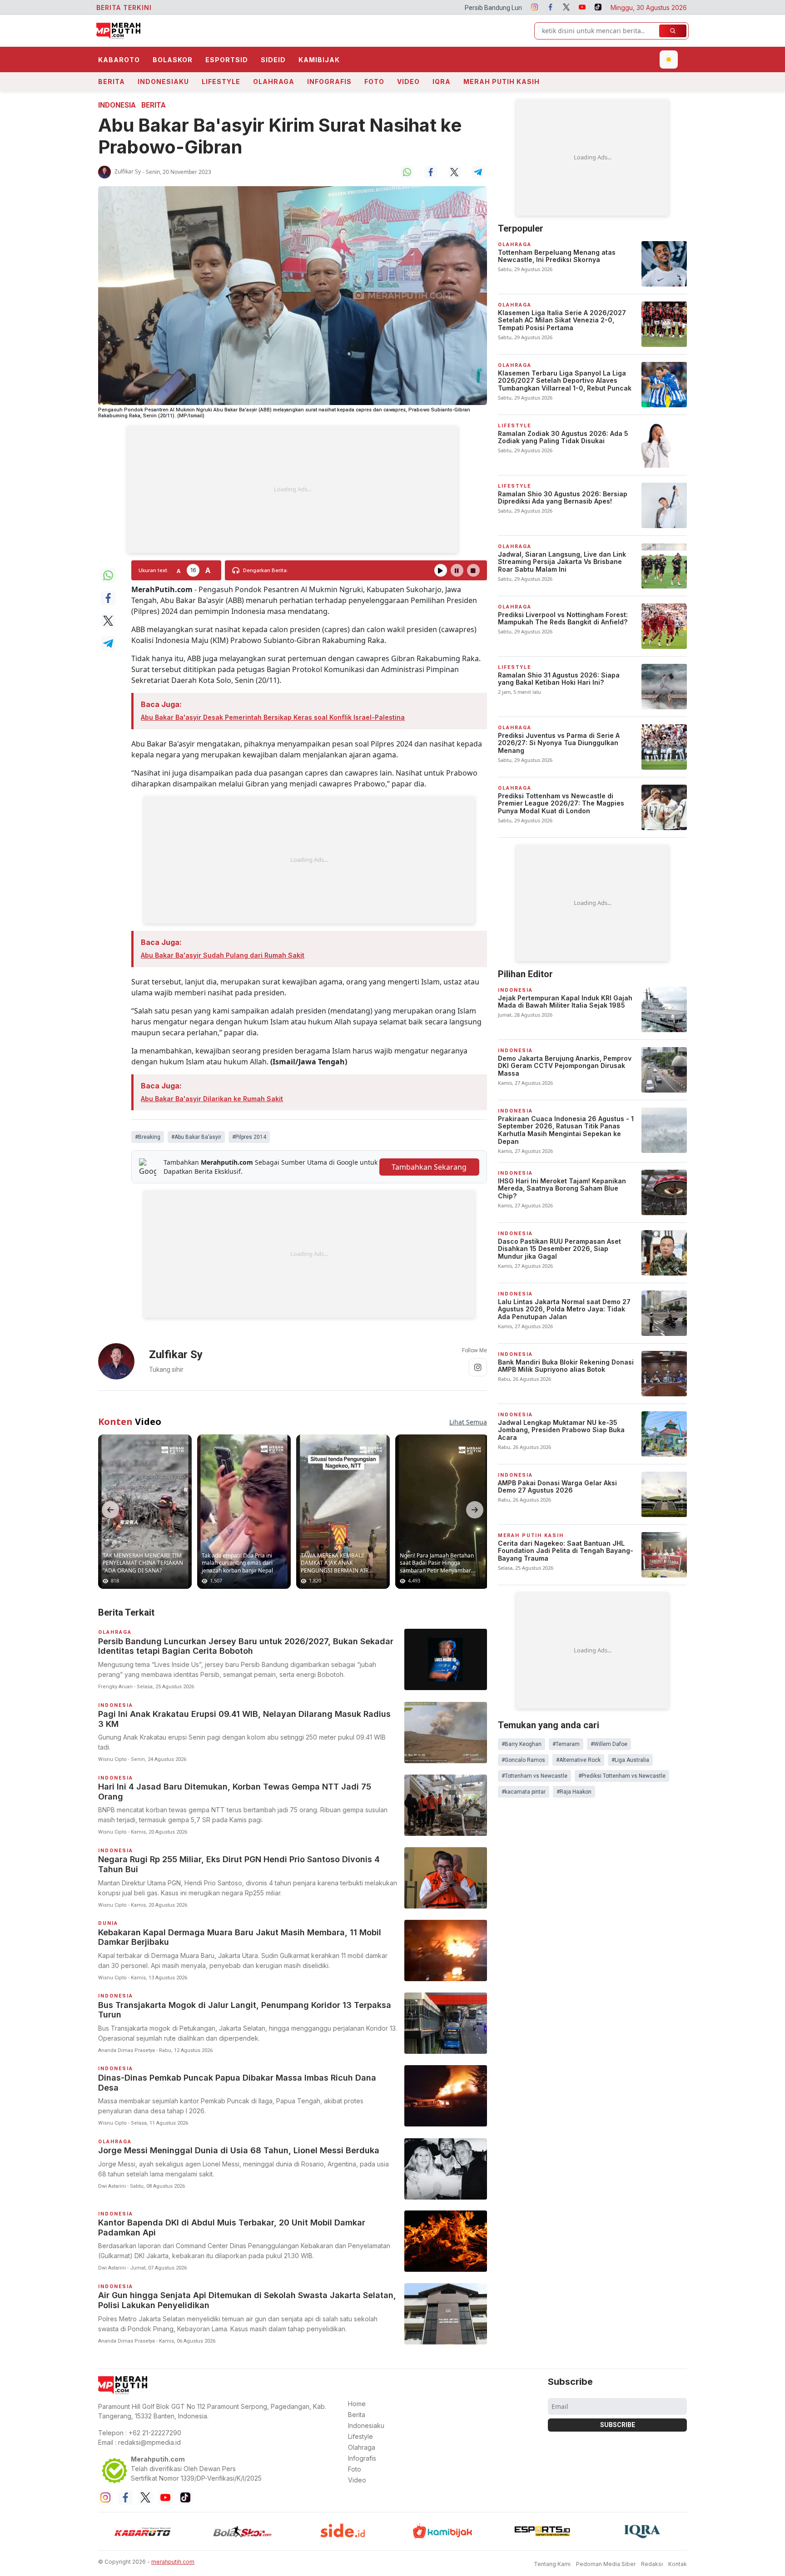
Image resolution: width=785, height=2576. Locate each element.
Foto (374, 82)
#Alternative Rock (578, 1760)
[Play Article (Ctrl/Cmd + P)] (441, 570)
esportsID (227, 60)
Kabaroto (119, 60)
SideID (273, 60)
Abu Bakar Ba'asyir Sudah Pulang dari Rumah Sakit (223, 955)
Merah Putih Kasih (502, 82)
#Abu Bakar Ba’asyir (196, 1137)
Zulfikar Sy (128, 171)
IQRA (442, 82)
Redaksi (652, 2564)
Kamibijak (319, 60)
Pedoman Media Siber (606, 2564)
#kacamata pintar (524, 1792)
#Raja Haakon (574, 1792)
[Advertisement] (293, 489)
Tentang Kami (552, 2564)
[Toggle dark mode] (669, 59)
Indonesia (117, 105)
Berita (112, 82)
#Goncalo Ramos (523, 1760)
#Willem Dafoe (609, 1744)
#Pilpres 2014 (249, 1137)
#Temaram (566, 1744)
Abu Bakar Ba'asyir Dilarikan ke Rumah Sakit (212, 1099)
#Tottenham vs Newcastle (534, 1776)
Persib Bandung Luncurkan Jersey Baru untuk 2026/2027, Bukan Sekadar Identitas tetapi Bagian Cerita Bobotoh (457, 8)
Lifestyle (221, 82)
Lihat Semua (468, 1422)
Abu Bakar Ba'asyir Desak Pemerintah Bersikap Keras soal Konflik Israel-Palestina (273, 717)
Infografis (329, 82)
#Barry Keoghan (522, 1744)
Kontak (678, 2564)
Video (408, 82)
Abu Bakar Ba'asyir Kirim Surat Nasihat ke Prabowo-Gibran (280, 136)
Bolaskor (173, 60)
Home (357, 2404)
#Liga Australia (630, 1760)
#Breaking (148, 1137)
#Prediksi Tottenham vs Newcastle (622, 1776)
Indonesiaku (163, 82)
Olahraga (274, 82)
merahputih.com (173, 2562)
